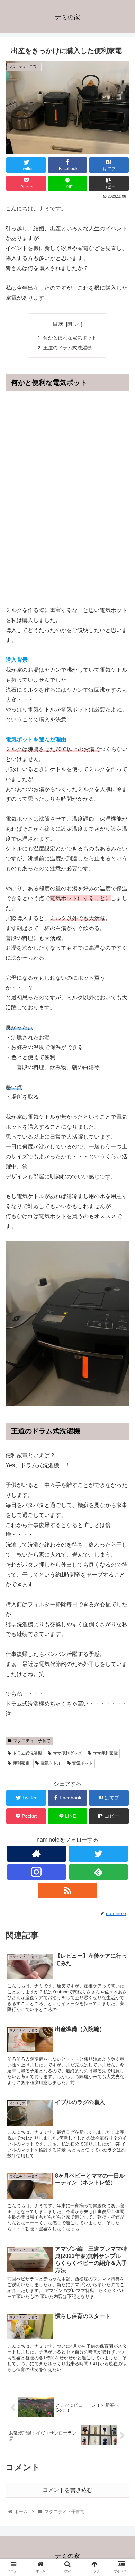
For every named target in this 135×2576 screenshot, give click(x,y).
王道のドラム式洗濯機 (67, 348)
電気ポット (82, 1763)
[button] (121, 1351)
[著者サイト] (37, 1854)
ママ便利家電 (105, 1753)
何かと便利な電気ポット (70, 338)
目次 (58, 324)
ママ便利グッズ (67, 1753)
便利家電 (21, 1763)
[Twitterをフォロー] (99, 1854)
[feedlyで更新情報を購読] (99, 1872)
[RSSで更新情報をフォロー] (67, 1890)
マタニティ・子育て (32, 1741)
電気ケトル (51, 1763)
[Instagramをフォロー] (37, 1872)
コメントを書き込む (67, 2490)
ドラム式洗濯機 (27, 1753)
